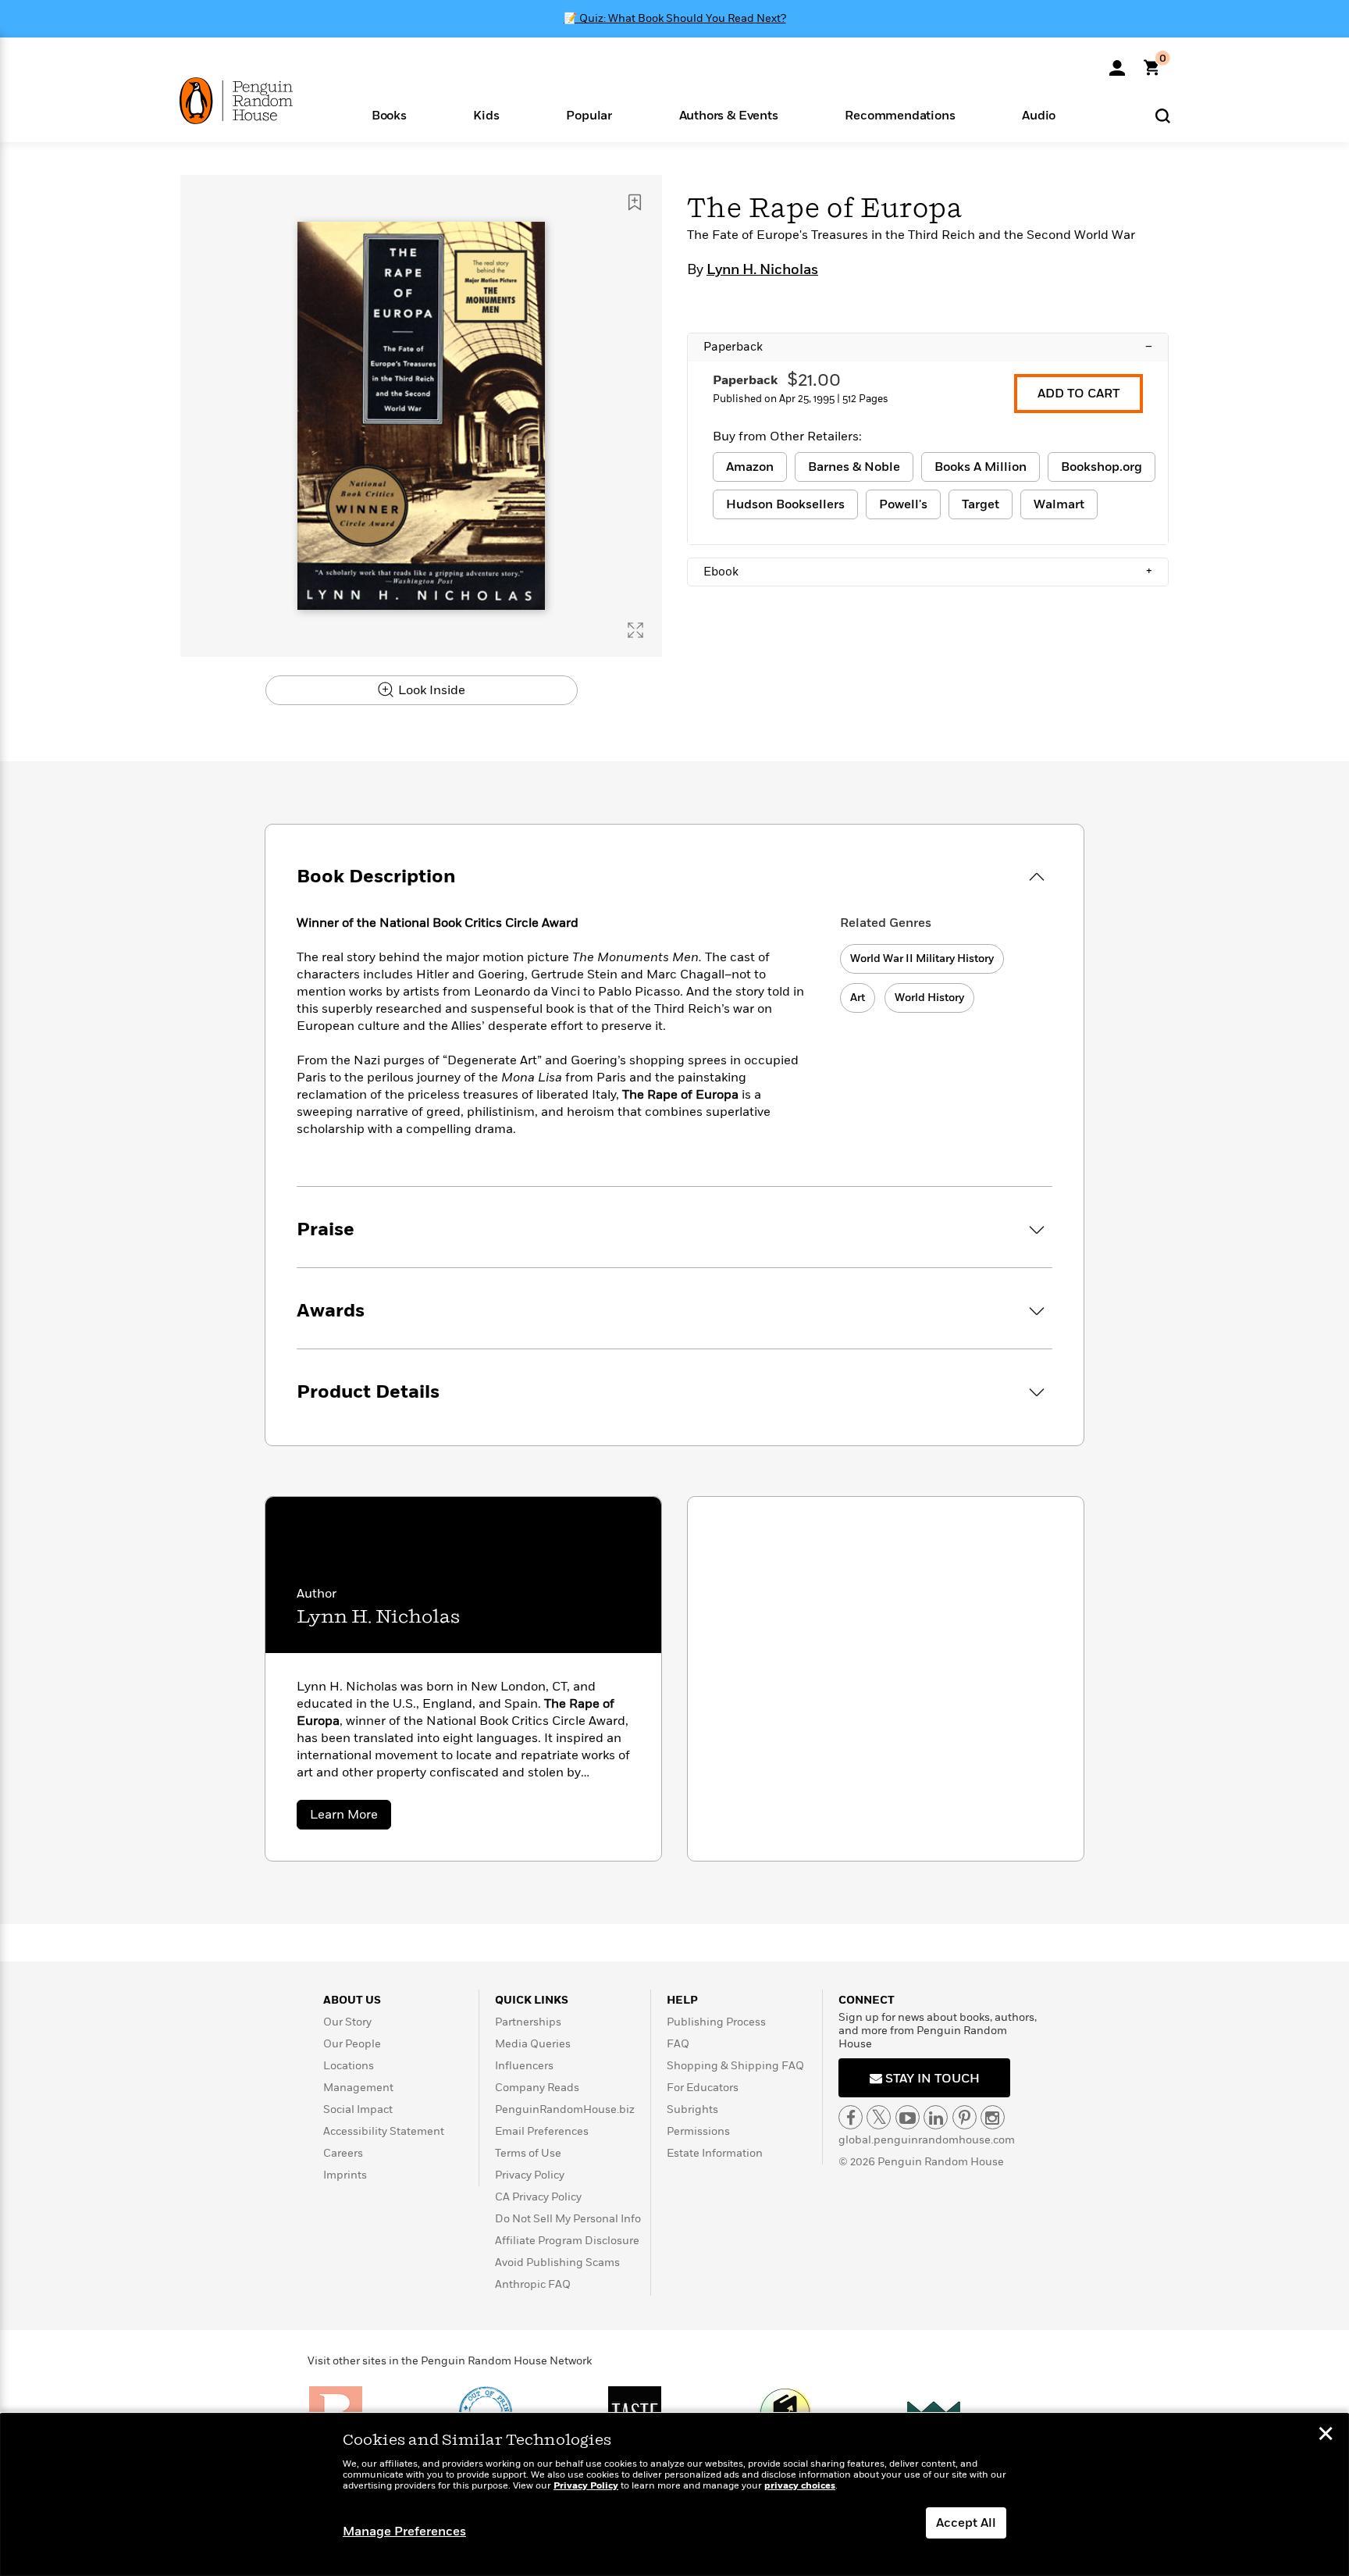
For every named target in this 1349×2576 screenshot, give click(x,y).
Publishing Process (716, 2022)
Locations (349, 2066)
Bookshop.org (1102, 467)
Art (858, 998)
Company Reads (537, 2088)
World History (929, 998)
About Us (352, 2000)
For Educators (703, 2088)
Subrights (692, 2109)
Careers (343, 2153)
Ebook (928, 572)
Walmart (1059, 504)
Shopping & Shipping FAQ (735, 2066)
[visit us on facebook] (851, 2117)
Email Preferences (542, 2131)
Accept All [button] (966, 2523)
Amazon (750, 467)
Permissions (698, 2131)
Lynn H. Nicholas (762, 270)
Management (358, 2088)
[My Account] (1117, 62)
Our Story (347, 2022)
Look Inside (430, 690)
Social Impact (358, 2109)
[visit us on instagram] (993, 2117)
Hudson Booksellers (785, 504)
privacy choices (800, 2486)
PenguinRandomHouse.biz (565, 2109)
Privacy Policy (530, 2175)
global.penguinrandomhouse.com (927, 2140)
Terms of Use (528, 2153)
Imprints (345, 2175)
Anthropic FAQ (533, 2284)
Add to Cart (1078, 394)
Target (981, 504)
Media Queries (533, 2044)
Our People (352, 2044)
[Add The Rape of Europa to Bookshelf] (635, 202)
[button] (389, 114)
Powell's (903, 504)
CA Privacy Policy (538, 2197)
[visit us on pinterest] (965, 2117)
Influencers (524, 2066)
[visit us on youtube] (908, 2117)
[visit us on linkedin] (936, 2117)
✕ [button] (1326, 2435)
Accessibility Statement (384, 2131)
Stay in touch (931, 2079)
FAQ (678, 2044)
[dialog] (674, 2495)
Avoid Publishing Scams (557, 2262)
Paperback (928, 347)
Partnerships (528, 2022)
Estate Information (715, 2153)
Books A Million (981, 467)
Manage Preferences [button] (404, 2531)
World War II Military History (922, 958)
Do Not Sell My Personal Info (568, 2219)
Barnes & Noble (854, 467)
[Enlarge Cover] (635, 630)
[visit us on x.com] (879, 2117)
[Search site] (1163, 115)
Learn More (351, 1817)
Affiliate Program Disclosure (567, 2241)
